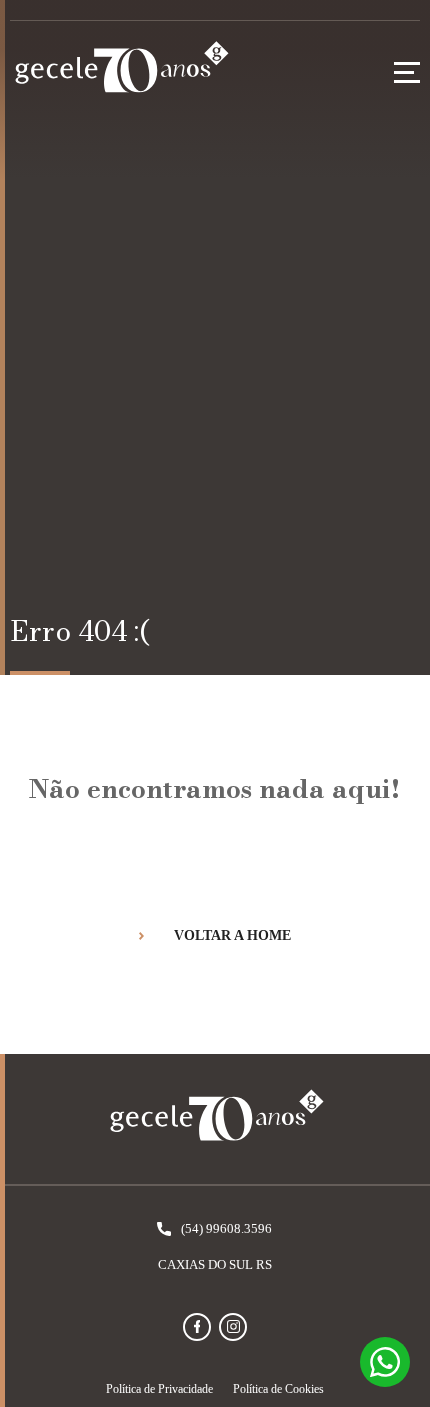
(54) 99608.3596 (226, 1228)
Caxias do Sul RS (215, 1264)
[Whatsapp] (385, 1362)
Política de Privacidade (159, 1389)
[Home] (120, 72)
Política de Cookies (278, 1389)
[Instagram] (233, 1327)
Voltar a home (232, 935)
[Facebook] (197, 1327)
